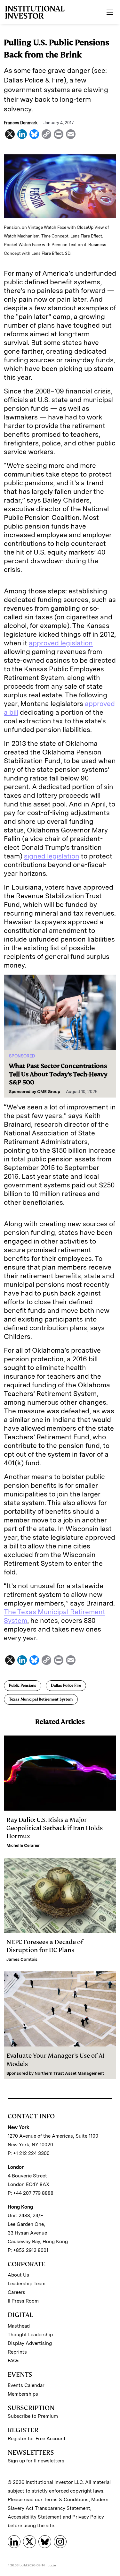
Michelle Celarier (23, 1845)
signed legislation (52, 856)
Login (52, 2565)
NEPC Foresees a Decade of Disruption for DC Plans (45, 1946)
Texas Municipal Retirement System (41, 1699)
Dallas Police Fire (66, 1685)
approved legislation (61, 643)
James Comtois (22, 1959)
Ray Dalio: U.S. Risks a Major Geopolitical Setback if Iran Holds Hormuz (55, 1828)
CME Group (49, 1092)
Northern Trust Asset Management (69, 2073)
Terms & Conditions (66, 2500)
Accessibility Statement (35, 2517)
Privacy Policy (88, 2517)
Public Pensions (23, 1685)
